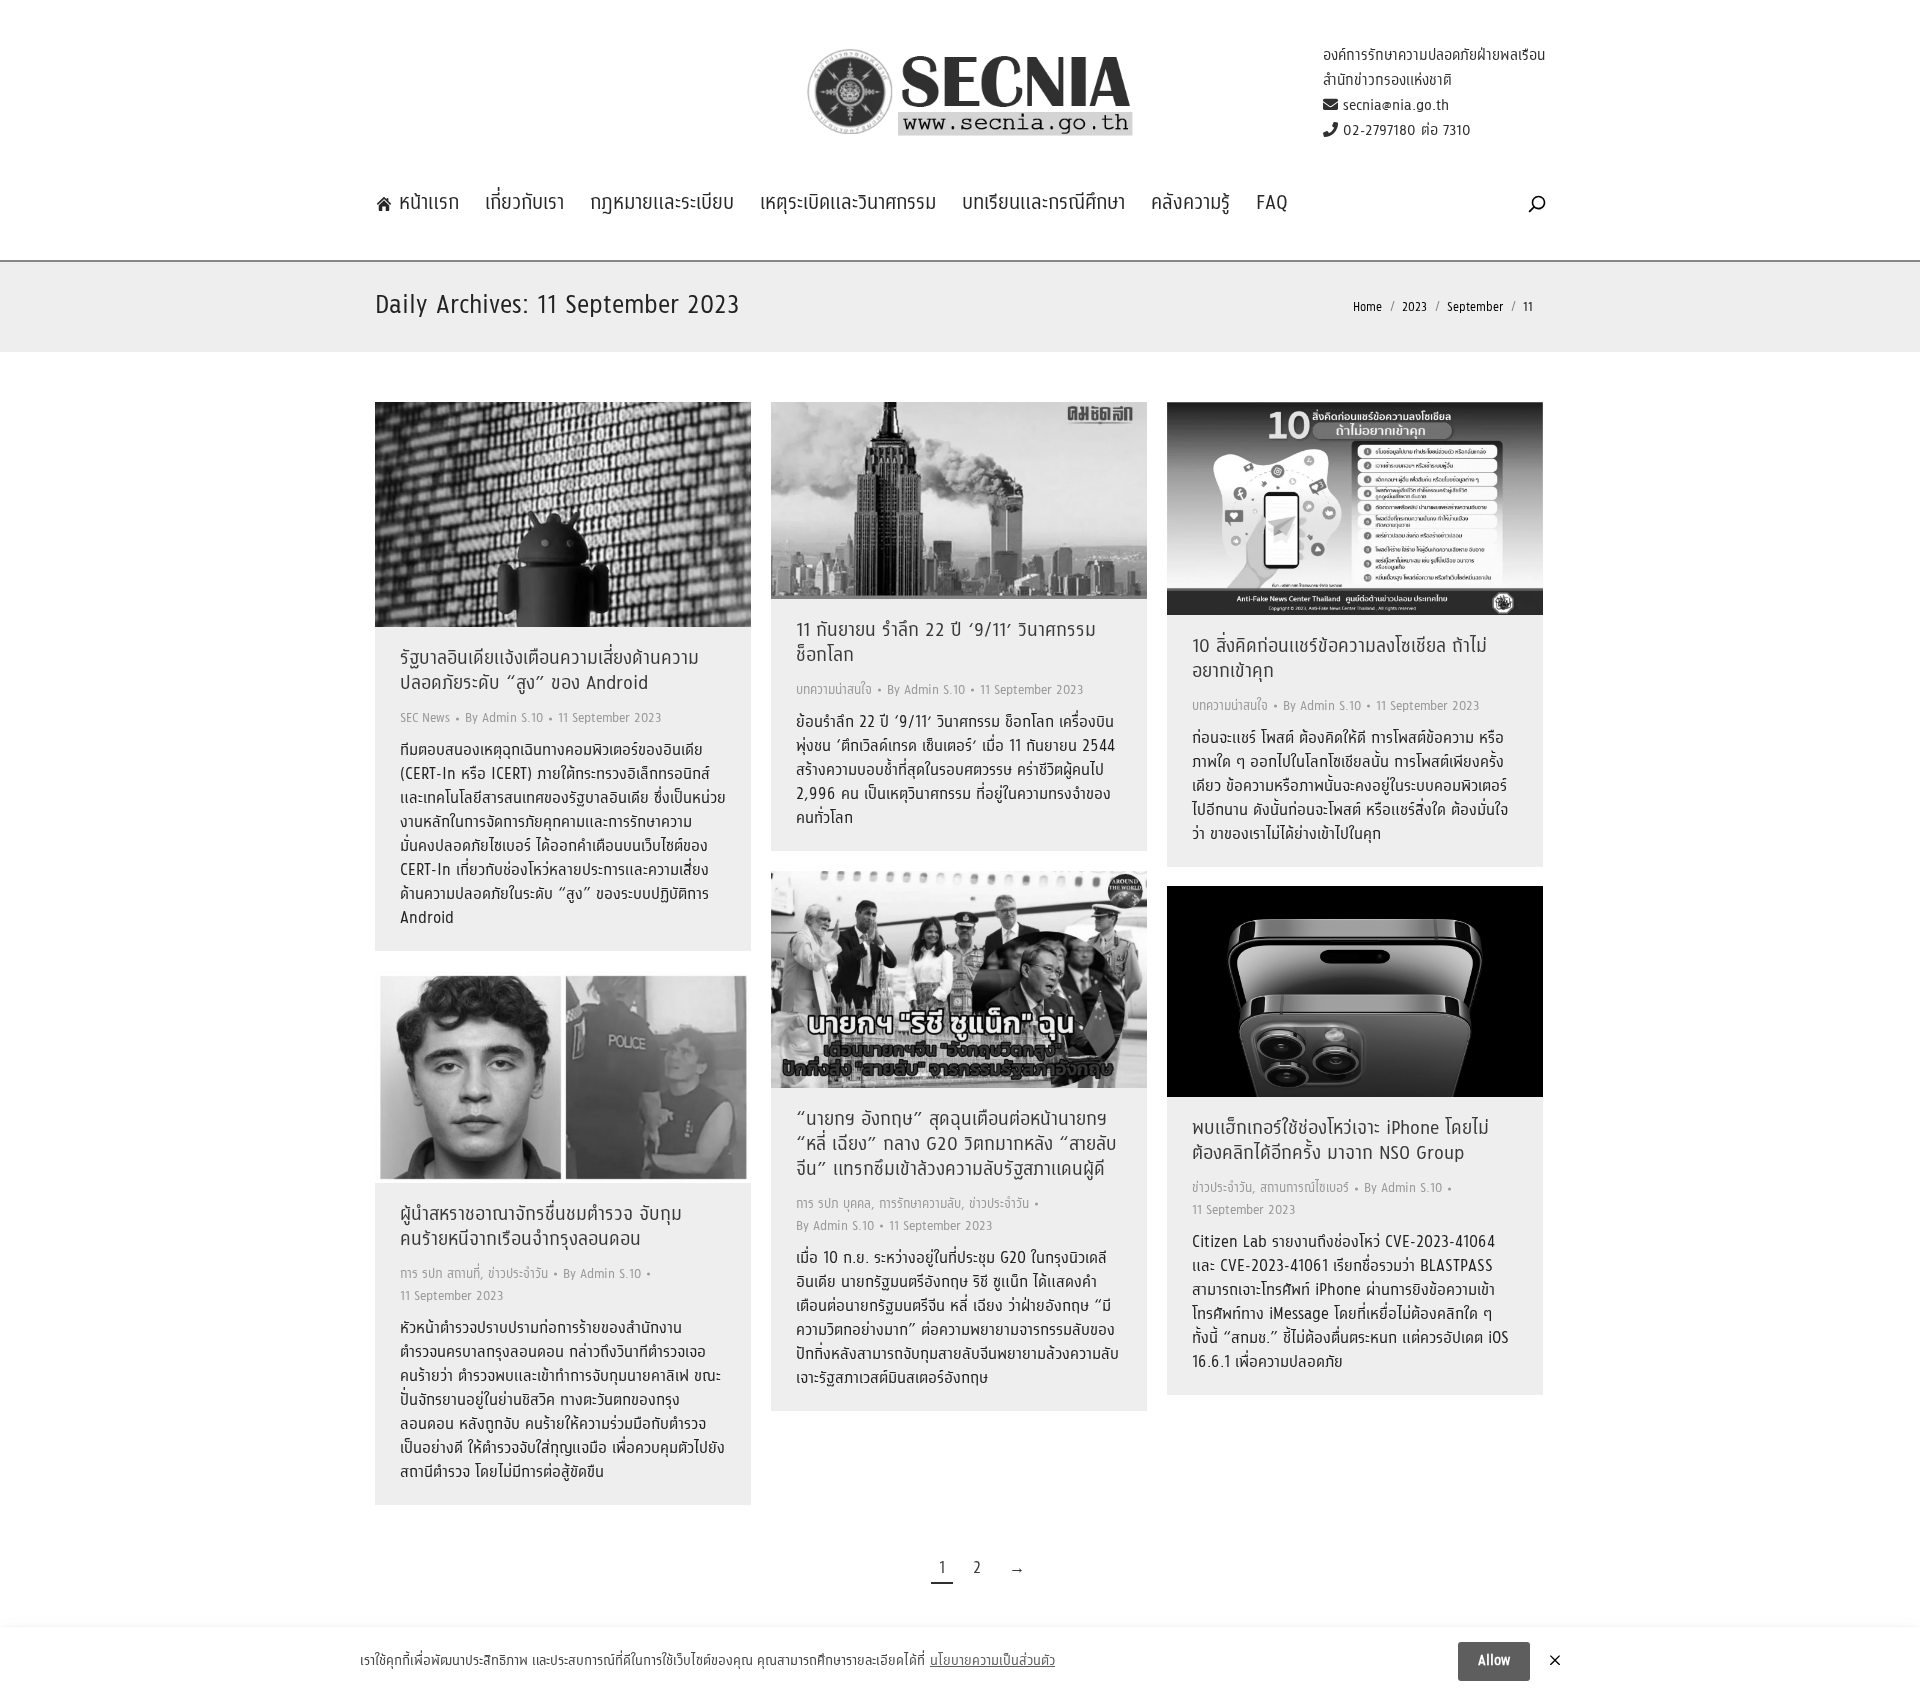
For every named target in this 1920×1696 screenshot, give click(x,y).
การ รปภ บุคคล (833, 1204)
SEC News (425, 718)
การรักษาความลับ (920, 1204)
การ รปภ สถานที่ (440, 1274)
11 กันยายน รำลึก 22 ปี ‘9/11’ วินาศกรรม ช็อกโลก (946, 643)
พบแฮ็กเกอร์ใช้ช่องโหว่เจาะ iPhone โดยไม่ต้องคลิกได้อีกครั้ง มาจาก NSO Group (1340, 1141)
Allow (1494, 1661)
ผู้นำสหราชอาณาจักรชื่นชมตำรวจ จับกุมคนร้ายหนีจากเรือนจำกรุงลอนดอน (541, 1227)
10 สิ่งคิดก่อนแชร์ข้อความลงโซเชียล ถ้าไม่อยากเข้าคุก (1339, 659)
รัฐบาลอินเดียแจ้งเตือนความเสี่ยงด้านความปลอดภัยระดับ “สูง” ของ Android (549, 671)
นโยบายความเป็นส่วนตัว (992, 1662)
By (504, 718)
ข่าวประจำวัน (999, 1204)
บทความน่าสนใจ (834, 690)
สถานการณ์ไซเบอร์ (1304, 1188)
